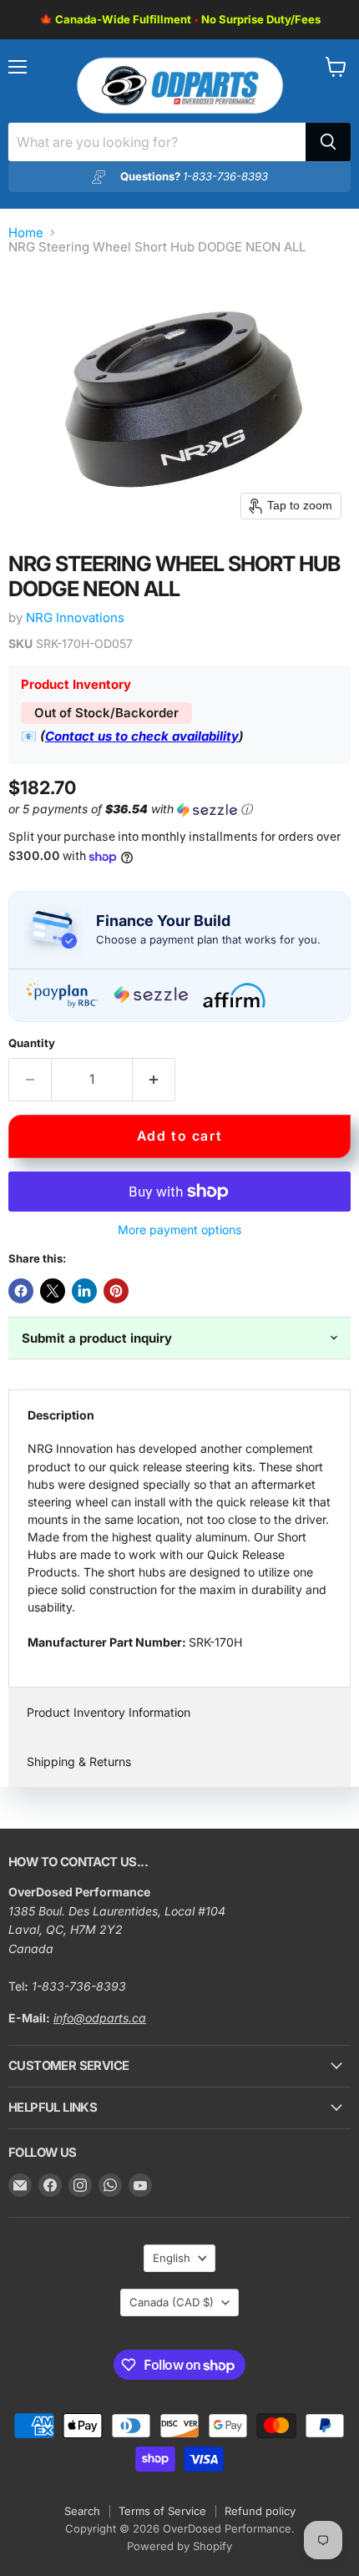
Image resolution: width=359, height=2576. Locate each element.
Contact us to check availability (142, 736)
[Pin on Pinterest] (116, 1291)
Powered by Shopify (179, 2546)
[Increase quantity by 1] (154, 1080)
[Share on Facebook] (21, 1291)
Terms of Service (162, 2511)
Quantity (32, 1043)
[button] (176, 810)
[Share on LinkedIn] (84, 1291)
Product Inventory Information (109, 1712)
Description (61, 1415)
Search (82, 2511)
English (172, 2258)
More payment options (179, 1230)
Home (26, 233)
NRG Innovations (75, 617)
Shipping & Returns (79, 1761)
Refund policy (260, 2511)
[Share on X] (53, 1291)
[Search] (328, 142)
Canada (172, 2302)
